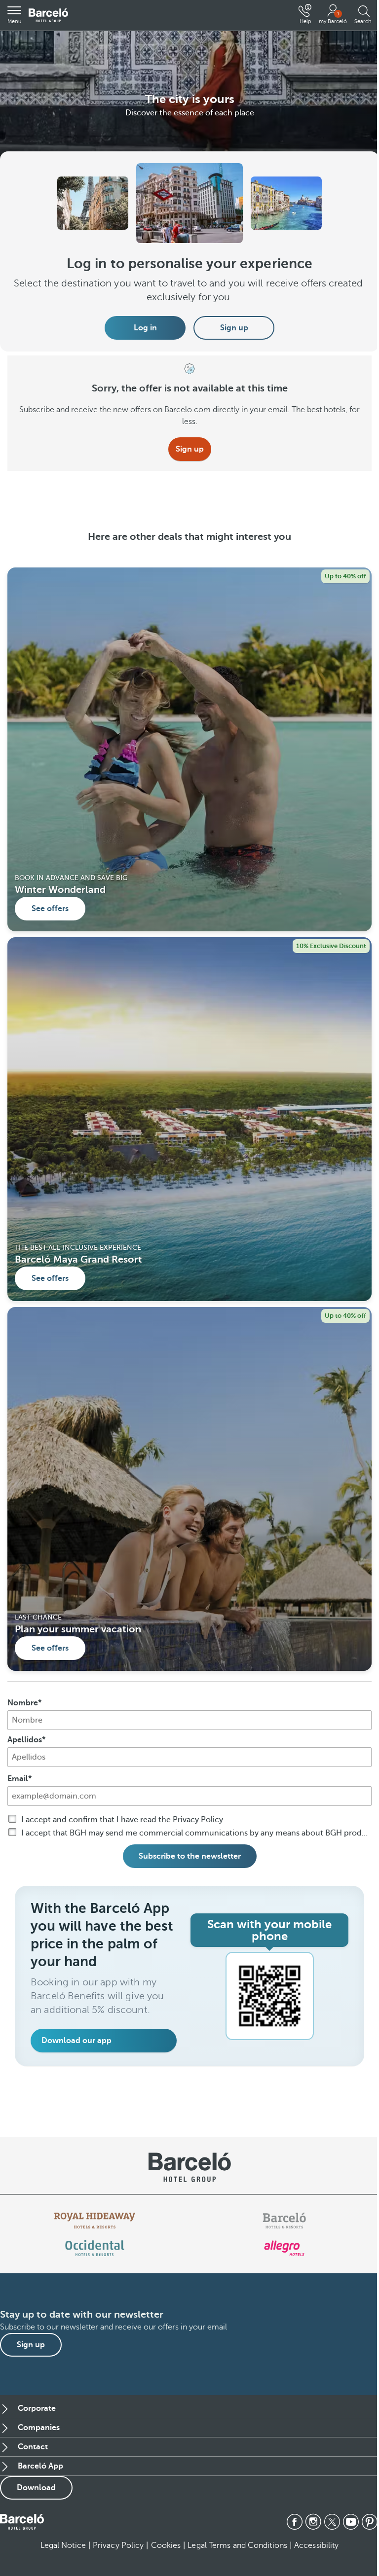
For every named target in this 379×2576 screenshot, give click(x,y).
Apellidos (25, 1740)
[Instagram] (313, 2522)
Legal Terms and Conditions (237, 2545)
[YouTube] (351, 2522)
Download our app (76, 2041)
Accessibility (316, 2545)
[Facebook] (295, 2522)
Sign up (234, 328)
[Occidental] (95, 2248)
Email (18, 1779)
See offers (50, 909)
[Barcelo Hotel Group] (22, 2522)
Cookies (166, 2545)
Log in (145, 328)
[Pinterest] (370, 2522)
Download (36, 2488)
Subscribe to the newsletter (190, 1856)
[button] (14, 15)
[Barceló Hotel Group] (48, 16)
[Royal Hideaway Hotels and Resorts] (95, 2221)
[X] (332, 2522)
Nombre (23, 1703)
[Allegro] (284, 2248)
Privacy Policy (118, 2545)
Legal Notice (63, 2545)
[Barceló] (284, 2221)
